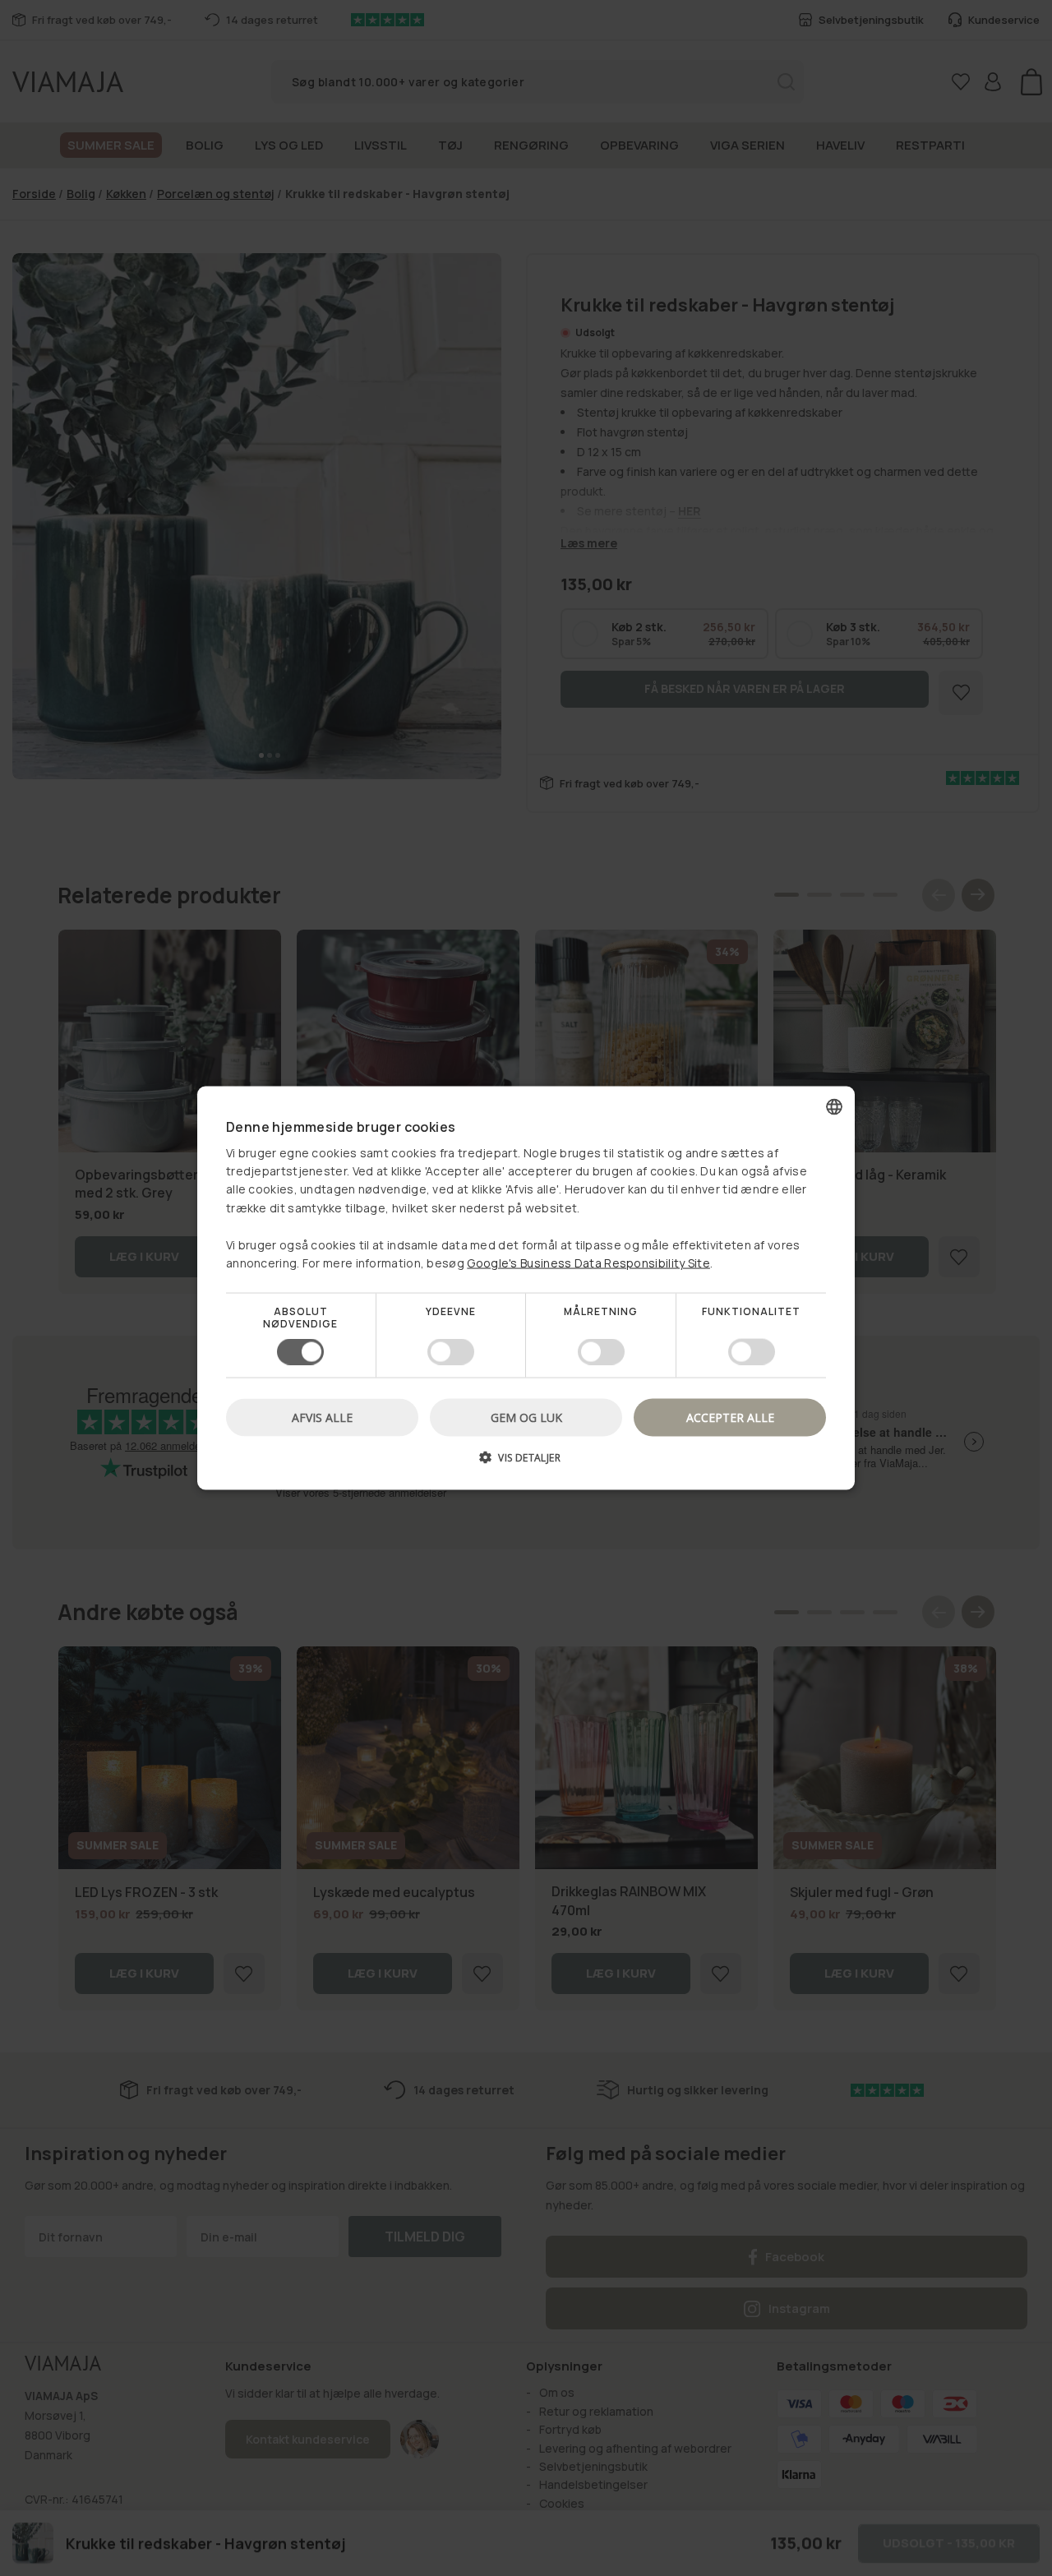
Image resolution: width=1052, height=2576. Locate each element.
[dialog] (526, 1288)
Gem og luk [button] (526, 1417)
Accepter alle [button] (730, 1417)
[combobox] (834, 1107)
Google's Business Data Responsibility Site (588, 1263)
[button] (526, 1463)
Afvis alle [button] (322, 1417)
